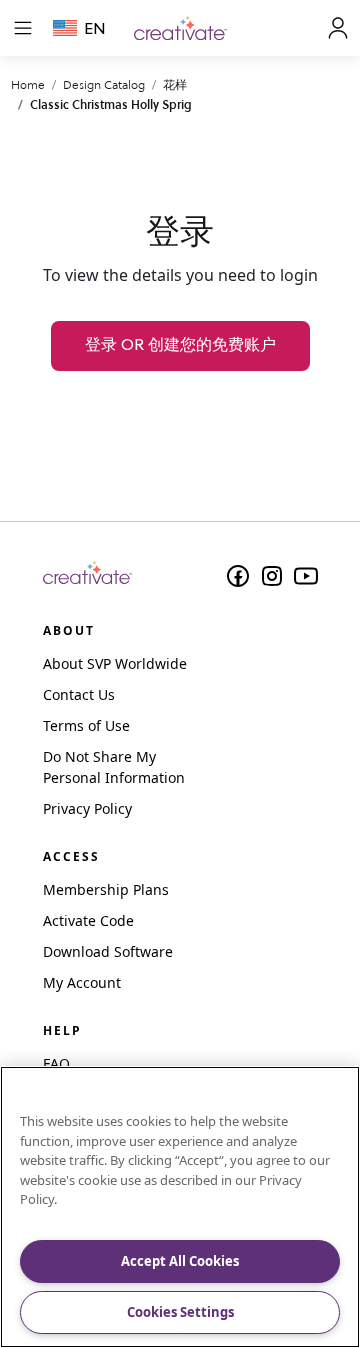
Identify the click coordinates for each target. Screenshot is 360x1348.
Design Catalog (104, 84)
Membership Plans (106, 889)
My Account (82, 982)
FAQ (56, 1063)
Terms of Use (86, 725)
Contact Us (79, 694)
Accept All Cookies (180, 1261)
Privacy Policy (87, 808)
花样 (175, 84)
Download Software (108, 951)
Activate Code (88, 920)
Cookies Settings (180, 1312)
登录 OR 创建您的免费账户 (180, 346)
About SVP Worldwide (115, 663)
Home (28, 84)
